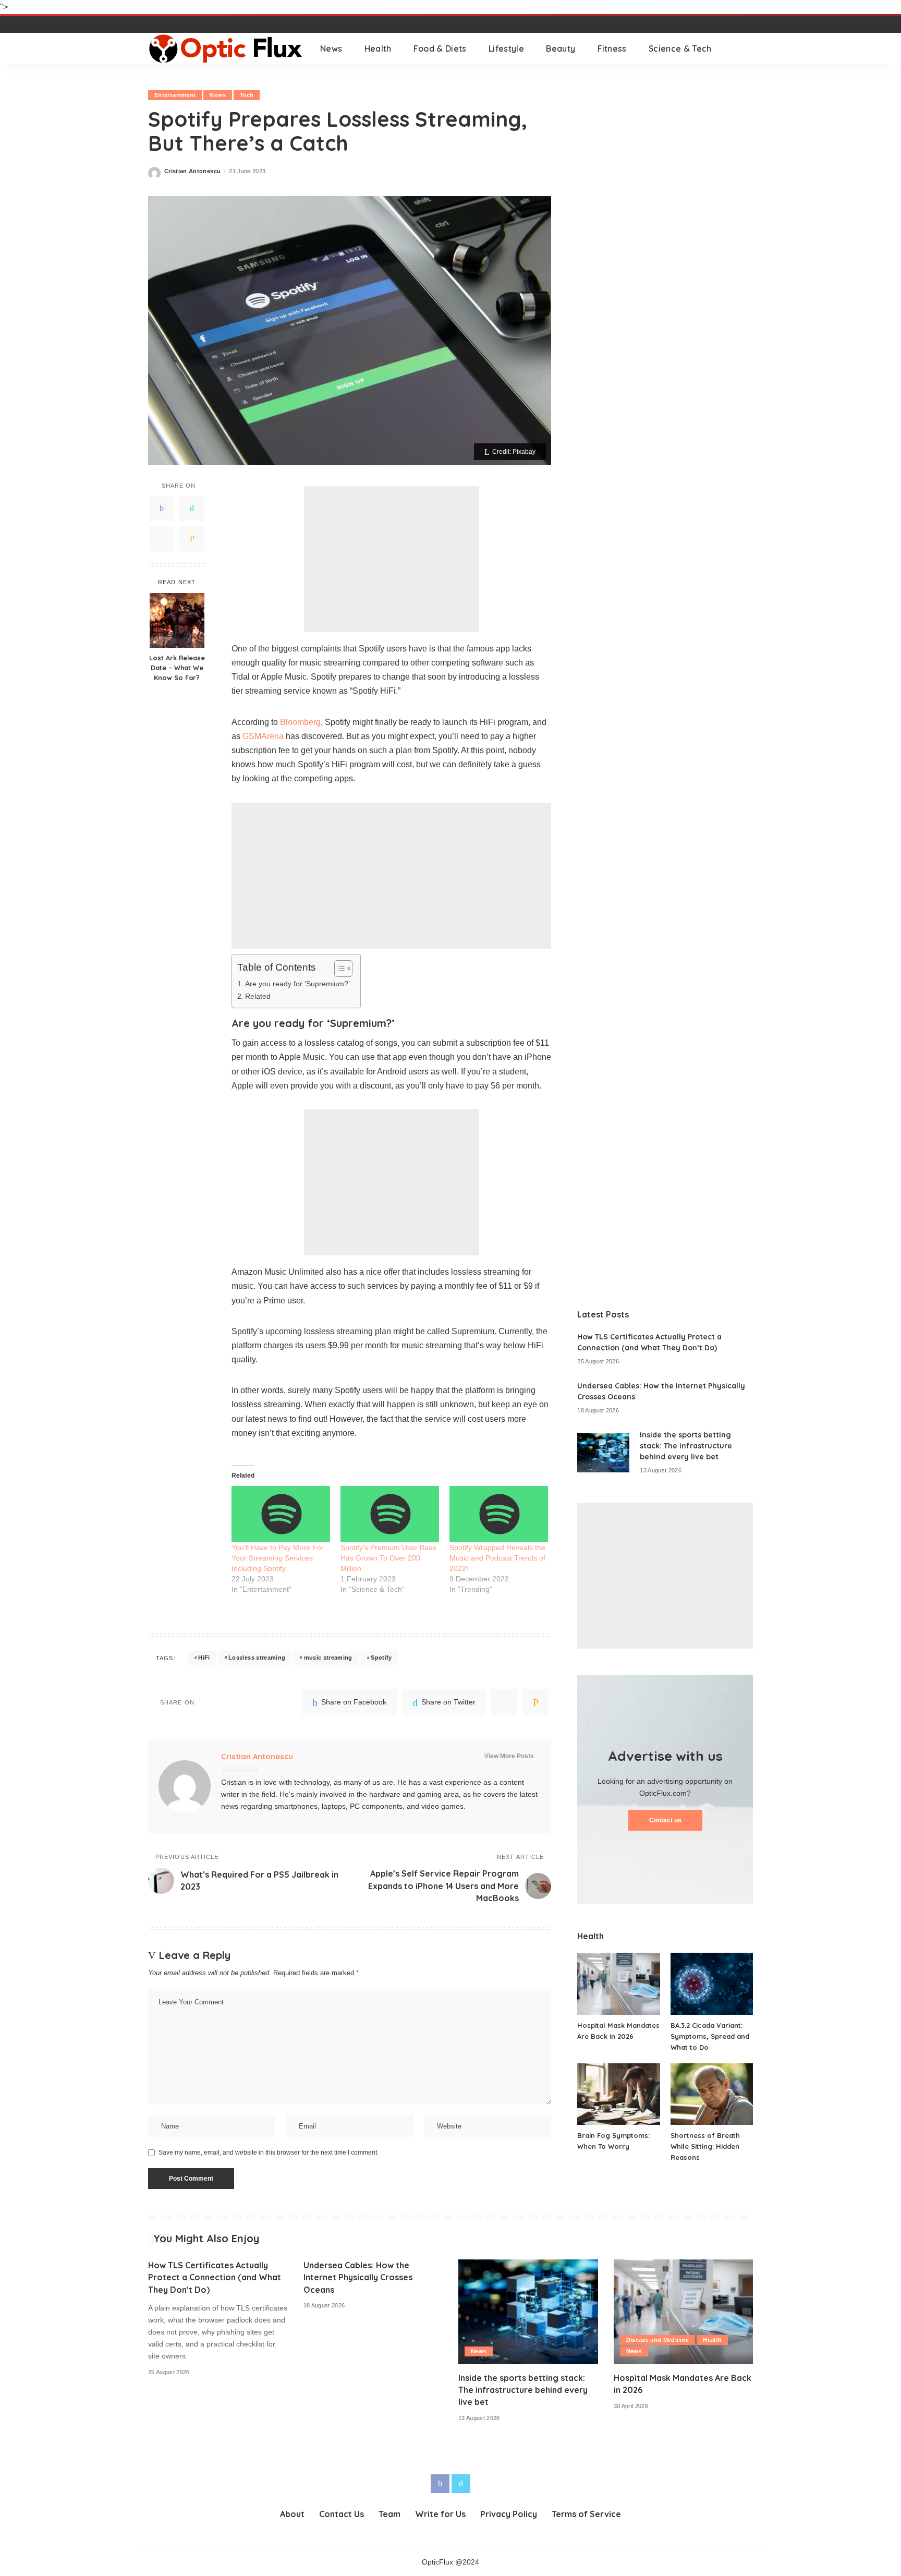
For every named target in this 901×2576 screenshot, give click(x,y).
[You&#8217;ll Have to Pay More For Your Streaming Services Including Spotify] (281, 1514)
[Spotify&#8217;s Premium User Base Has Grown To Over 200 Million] (390, 1514)
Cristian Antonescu (192, 171)
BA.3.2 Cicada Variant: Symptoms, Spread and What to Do (710, 2036)
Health (712, 2340)
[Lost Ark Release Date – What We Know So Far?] (177, 620)
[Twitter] (192, 508)
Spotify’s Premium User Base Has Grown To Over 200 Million (388, 1558)
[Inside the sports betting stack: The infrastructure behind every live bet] (603, 1453)
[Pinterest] (162, 538)
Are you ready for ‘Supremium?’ (297, 984)
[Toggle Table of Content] (338, 969)
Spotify (381, 1658)
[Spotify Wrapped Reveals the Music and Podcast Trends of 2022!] (499, 1514)
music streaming (328, 1658)
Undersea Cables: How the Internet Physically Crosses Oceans (358, 2277)
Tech (247, 95)
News (217, 95)
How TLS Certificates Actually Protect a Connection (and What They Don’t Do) (215, 2277)
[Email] (192, 538)
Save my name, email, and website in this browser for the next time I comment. (269, 2152)
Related (258, 996)
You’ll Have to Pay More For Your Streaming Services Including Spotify (278, 1558)
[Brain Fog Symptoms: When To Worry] (618, 2094)
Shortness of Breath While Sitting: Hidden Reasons (705, 2146)
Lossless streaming (257, 1658)
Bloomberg (300, 722)
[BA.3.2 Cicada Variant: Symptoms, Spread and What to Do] (712, 1984)
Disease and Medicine (658, 2340)
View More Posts (509, 1756)
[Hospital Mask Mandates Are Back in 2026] (618, 1984)
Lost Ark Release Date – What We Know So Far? (177, 668)
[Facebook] (162, 508)
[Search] (746, 49)
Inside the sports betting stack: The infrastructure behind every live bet (686, 1446)
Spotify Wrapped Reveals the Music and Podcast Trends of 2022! (497, 1558)
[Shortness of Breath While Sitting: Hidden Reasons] (712, 2094)
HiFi (204, 1658)
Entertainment (175, 95)
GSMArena (263, 736)
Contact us (665, 1820)
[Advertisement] (392, 559)
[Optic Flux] (226, 49)
